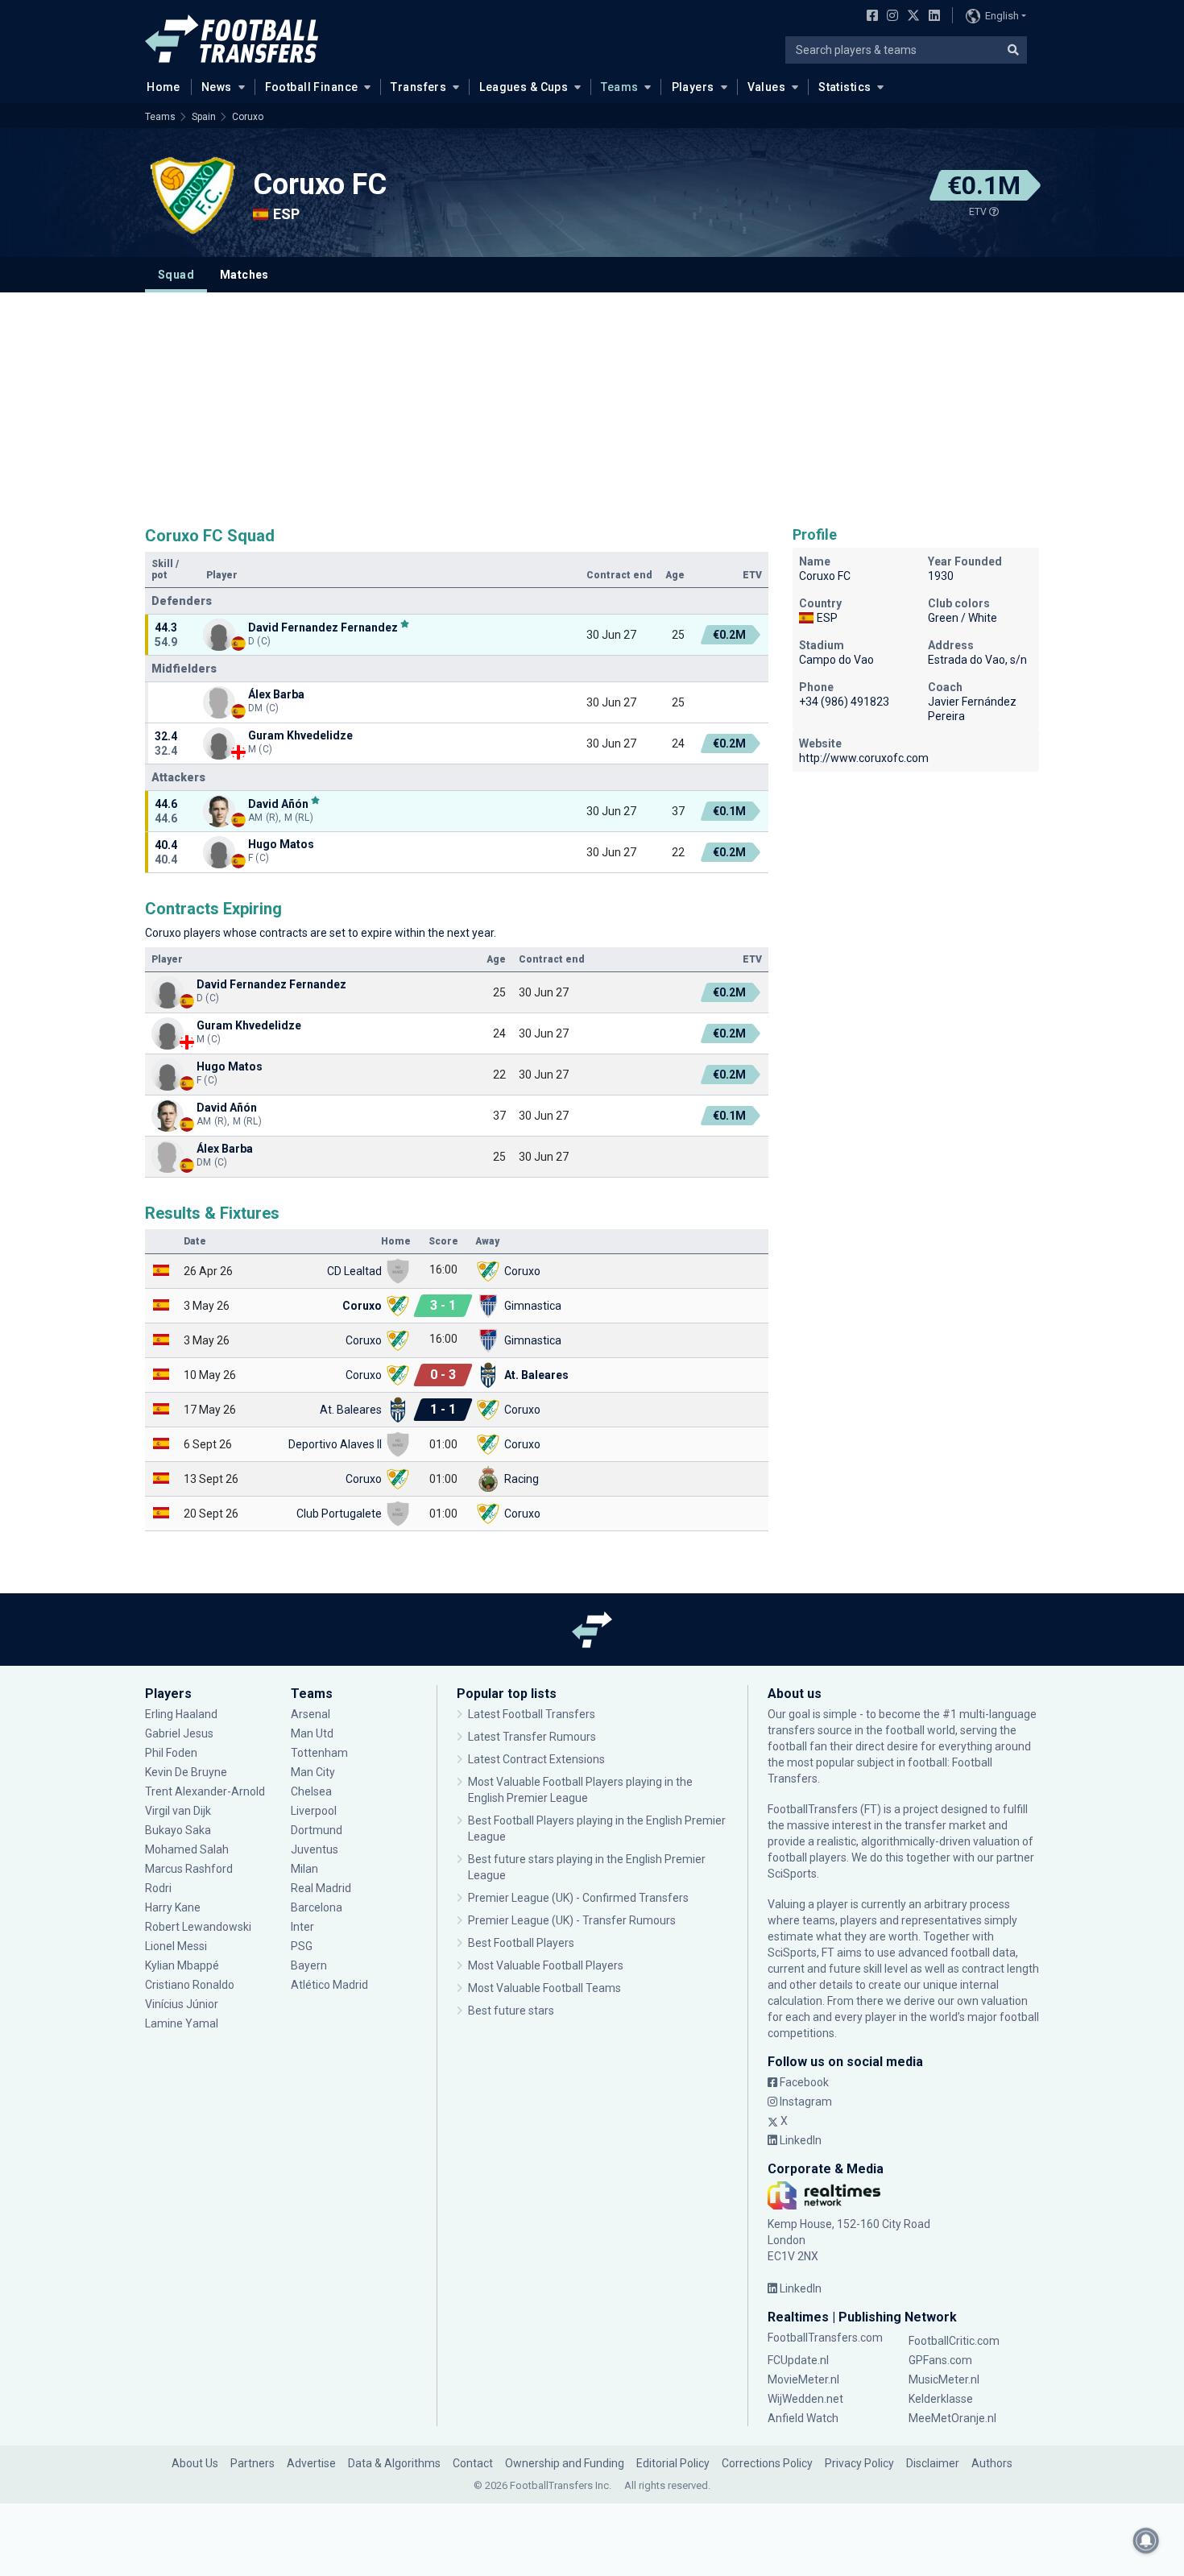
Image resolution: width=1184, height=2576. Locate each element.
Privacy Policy (859, 2463)
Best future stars (511, 2011)
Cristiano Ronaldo (190, 1985)
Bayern (309, 1965)
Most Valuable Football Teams (544, 1988)
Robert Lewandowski (198, 1927)
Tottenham (319, 1753)
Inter (302, 1927)
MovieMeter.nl (803, 2379)
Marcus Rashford (189, 1869)
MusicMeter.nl (944, 2379)
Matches (244, 275)
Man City (313, 1772)
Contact (473, 2463)
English (1002, 16)
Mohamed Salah (187, 1849)
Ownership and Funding (565, 2463)
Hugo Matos (281, 844)
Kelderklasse (941, 2399)
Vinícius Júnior (182, 2004)
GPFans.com (940, 2360)
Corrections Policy (767, 2463)
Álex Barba (276, 694)
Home (164, 87)
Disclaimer (933, 2463)
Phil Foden (171, 1753)
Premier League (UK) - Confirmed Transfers (578, 1898)
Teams (619, 87)
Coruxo (248, 117)
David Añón (278, 803)
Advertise (311, 2463)
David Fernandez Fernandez (323, 627)
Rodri (158, 1888)
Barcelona (317, 1907)
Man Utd (312, 1733)
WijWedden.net (805, 2399)
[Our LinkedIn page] (931, 17)
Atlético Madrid (329, 1985)
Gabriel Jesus (179, 1733)
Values (767, 87)
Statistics (845, 87)
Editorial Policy (673, 2463)
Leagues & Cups (524, 87)
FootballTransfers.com (825, 2338)
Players (693, 87)
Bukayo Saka (178, 1830)
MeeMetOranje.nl (952, 2418)
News (217, 87)
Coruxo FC (320, 184)
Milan (304, 1869)
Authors (992, 2463)
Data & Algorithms (394, 2463)
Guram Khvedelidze (300, 735)
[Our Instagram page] (889, 17)
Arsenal (310, 1714)
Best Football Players (521, 1943)
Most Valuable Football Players (546, 1965)
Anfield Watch (803, 2418)
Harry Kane (174, 1907)
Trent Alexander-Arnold (205, 1791)
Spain (204, 117)
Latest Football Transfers (532, 1714)
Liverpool (314, 1811)
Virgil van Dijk (179, 1811)
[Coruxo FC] (193, 195)
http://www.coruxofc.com (864, 758)
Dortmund (317, 1830)
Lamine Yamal (182, 2023)
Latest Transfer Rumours (532, 1737)
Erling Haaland (181, 1714)
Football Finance (312, 87)
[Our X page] (911, 17)
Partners (253, 2463)
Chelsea (311, 1791)
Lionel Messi (177, 1946)
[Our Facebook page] (869, 17)
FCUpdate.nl (798, 2360)
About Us (195, 2463)
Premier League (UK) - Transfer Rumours (572, 1920)
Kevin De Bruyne (186, 1772)
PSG (302, 1946)
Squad (176, 275)
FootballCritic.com (954, 2341)
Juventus (315, 1849)
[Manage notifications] (1146, 2541)
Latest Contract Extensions (536, 1759)
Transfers (418, 87)
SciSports (792, 1874)
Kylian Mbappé (183, 1965)
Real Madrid (321, 1888)
